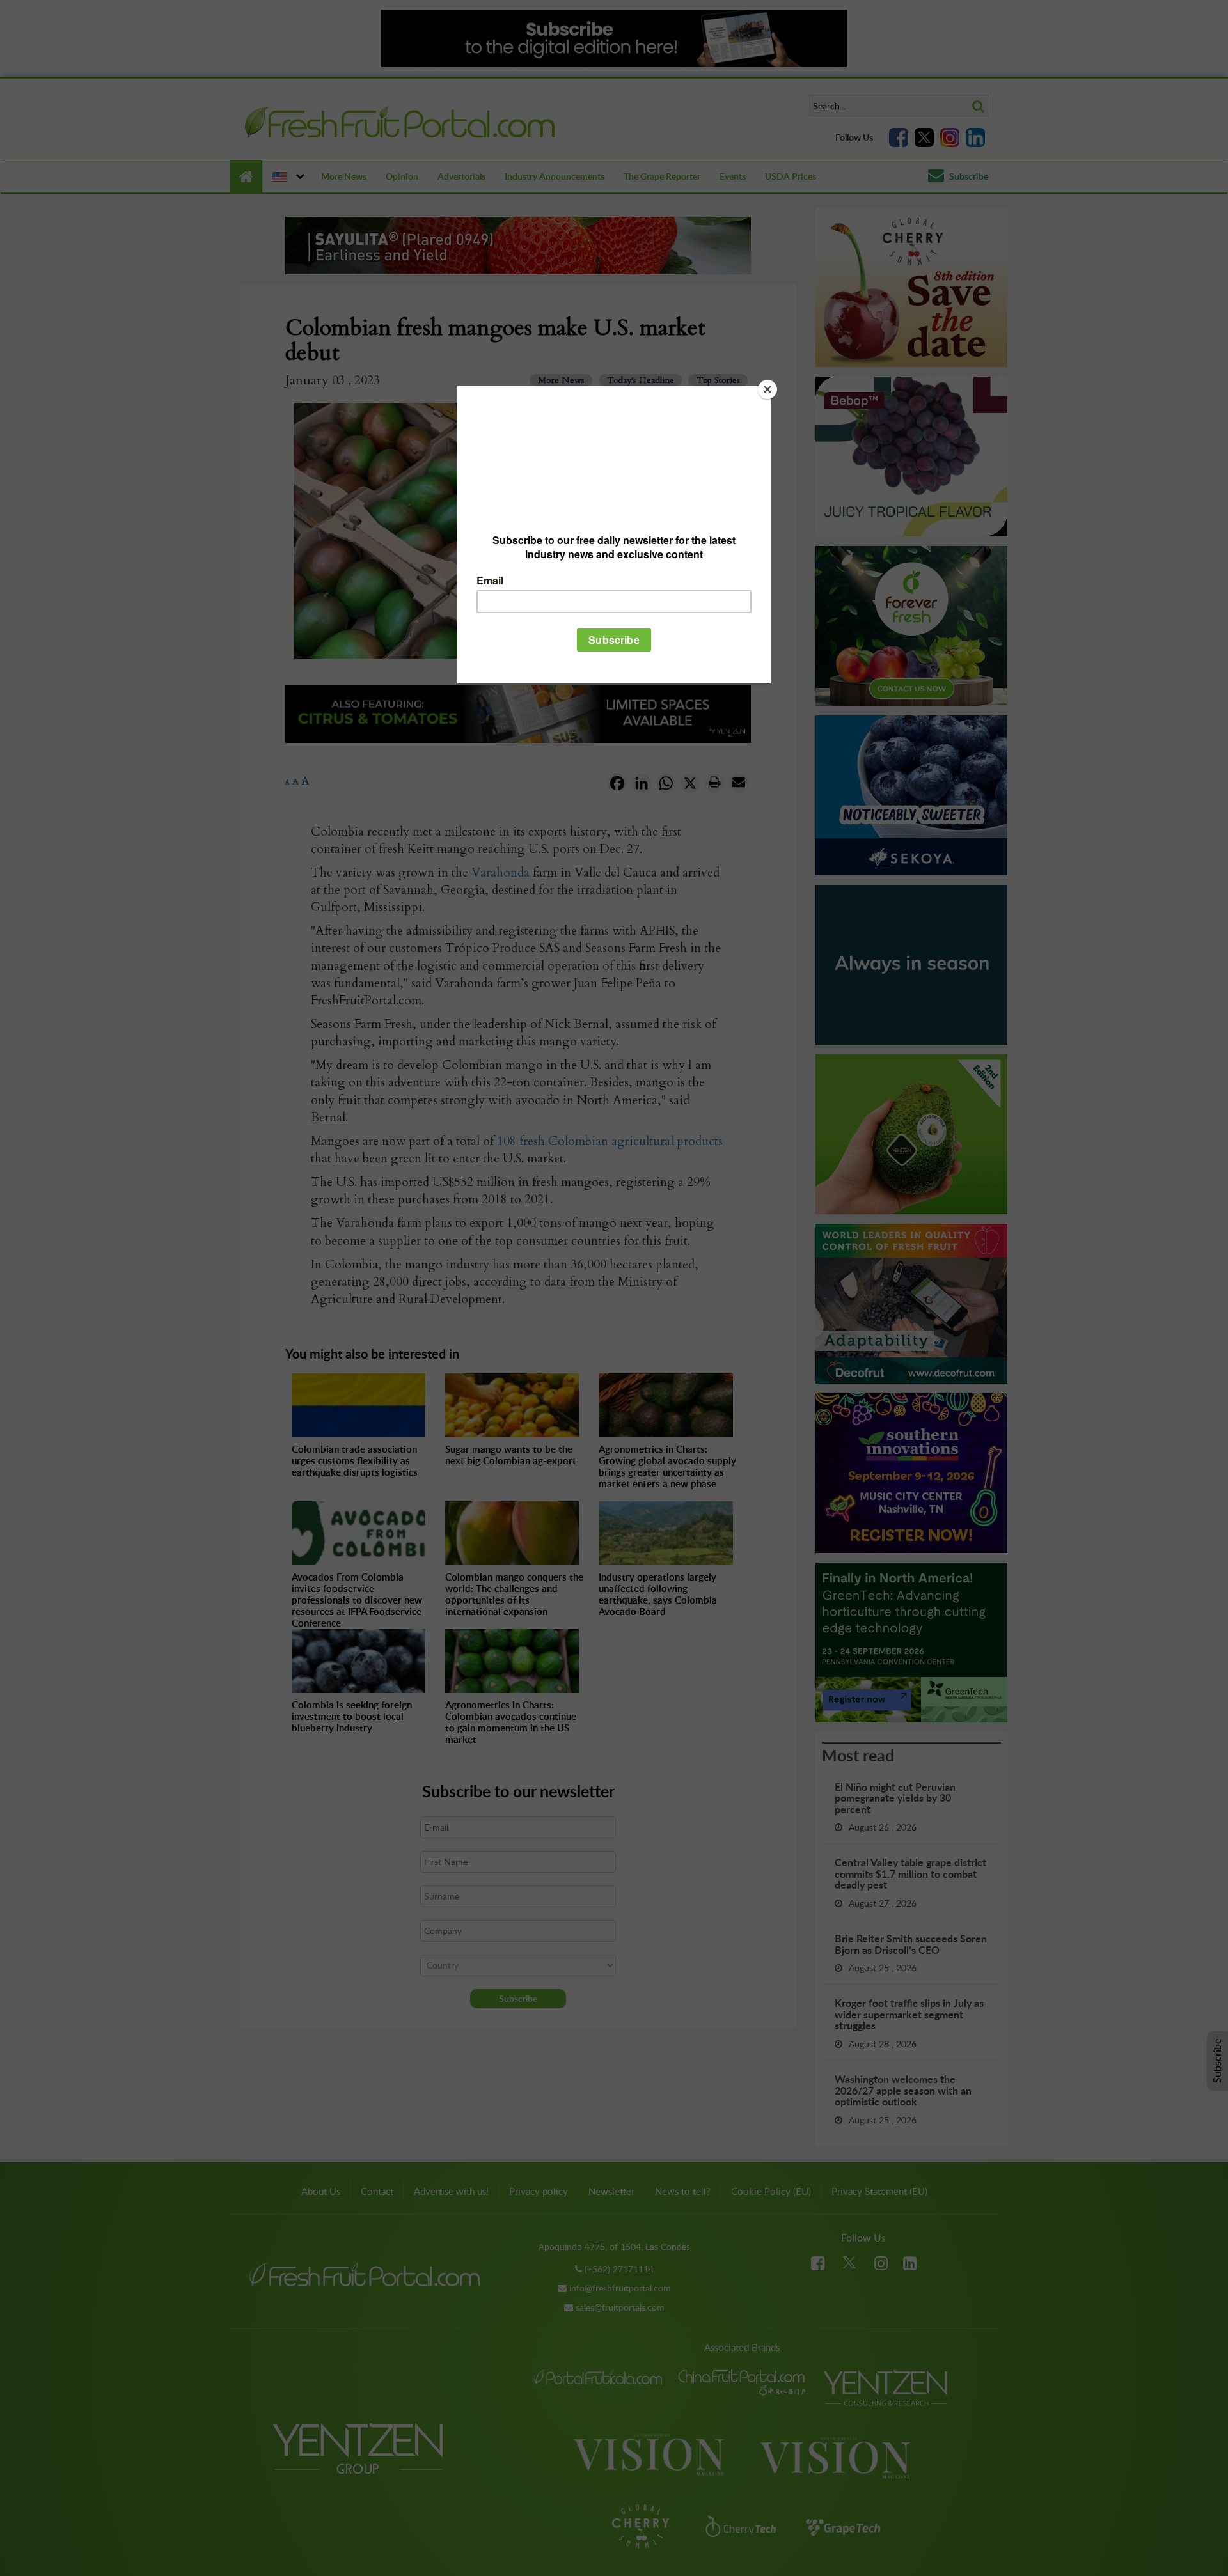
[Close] (767, 389)
